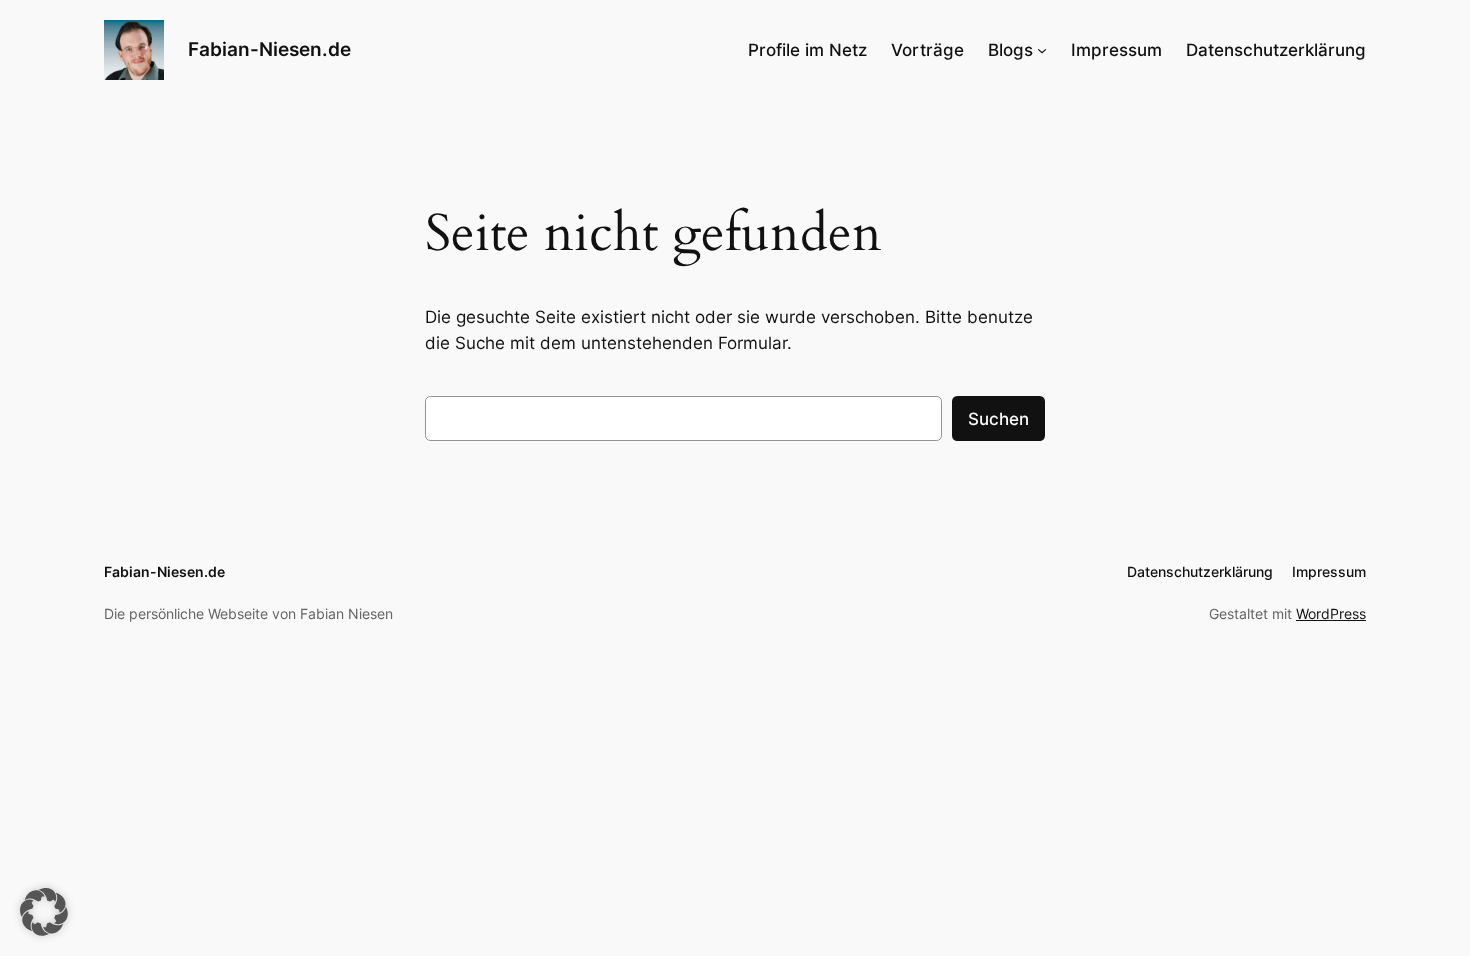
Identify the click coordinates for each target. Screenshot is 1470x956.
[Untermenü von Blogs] (1042, 50)
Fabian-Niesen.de (269, 49)
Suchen (998, 419)
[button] (44, 912)
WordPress (1331, 613)
